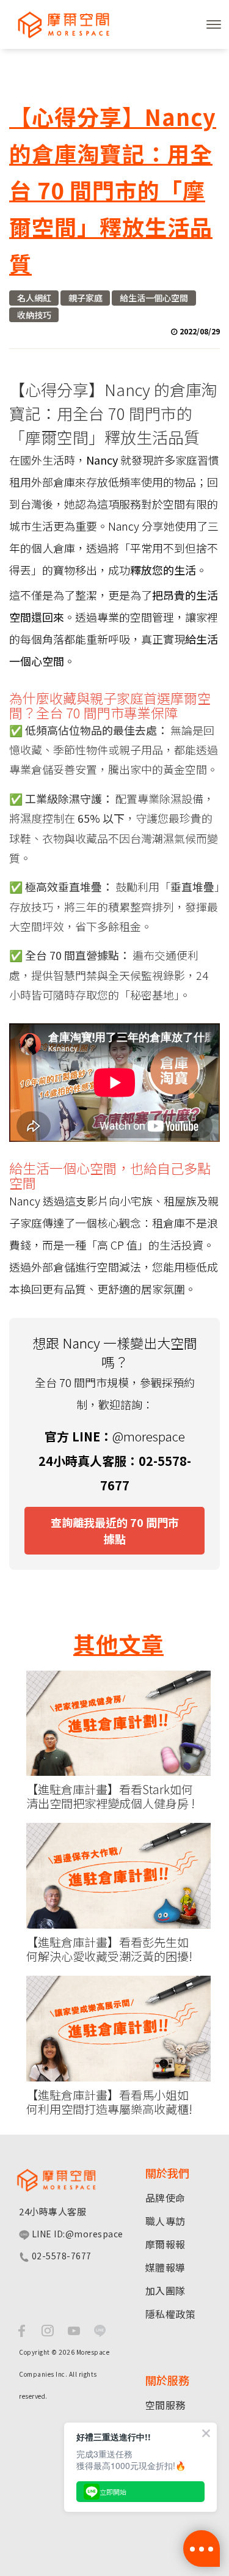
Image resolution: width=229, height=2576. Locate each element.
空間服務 (165, 2405)
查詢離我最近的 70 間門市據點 (115, 1530)
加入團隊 (165, 2291)
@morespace (149, 1436)
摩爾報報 (165, 2244)
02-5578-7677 (60, 2256)
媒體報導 (165, 2267)
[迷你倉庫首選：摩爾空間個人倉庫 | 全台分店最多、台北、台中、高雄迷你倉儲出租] (58, 24)
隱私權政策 (171, 2314)
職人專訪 (165, 2221)
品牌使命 (165, 2198)
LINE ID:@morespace (76, 2234)
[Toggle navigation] (214, 24)
